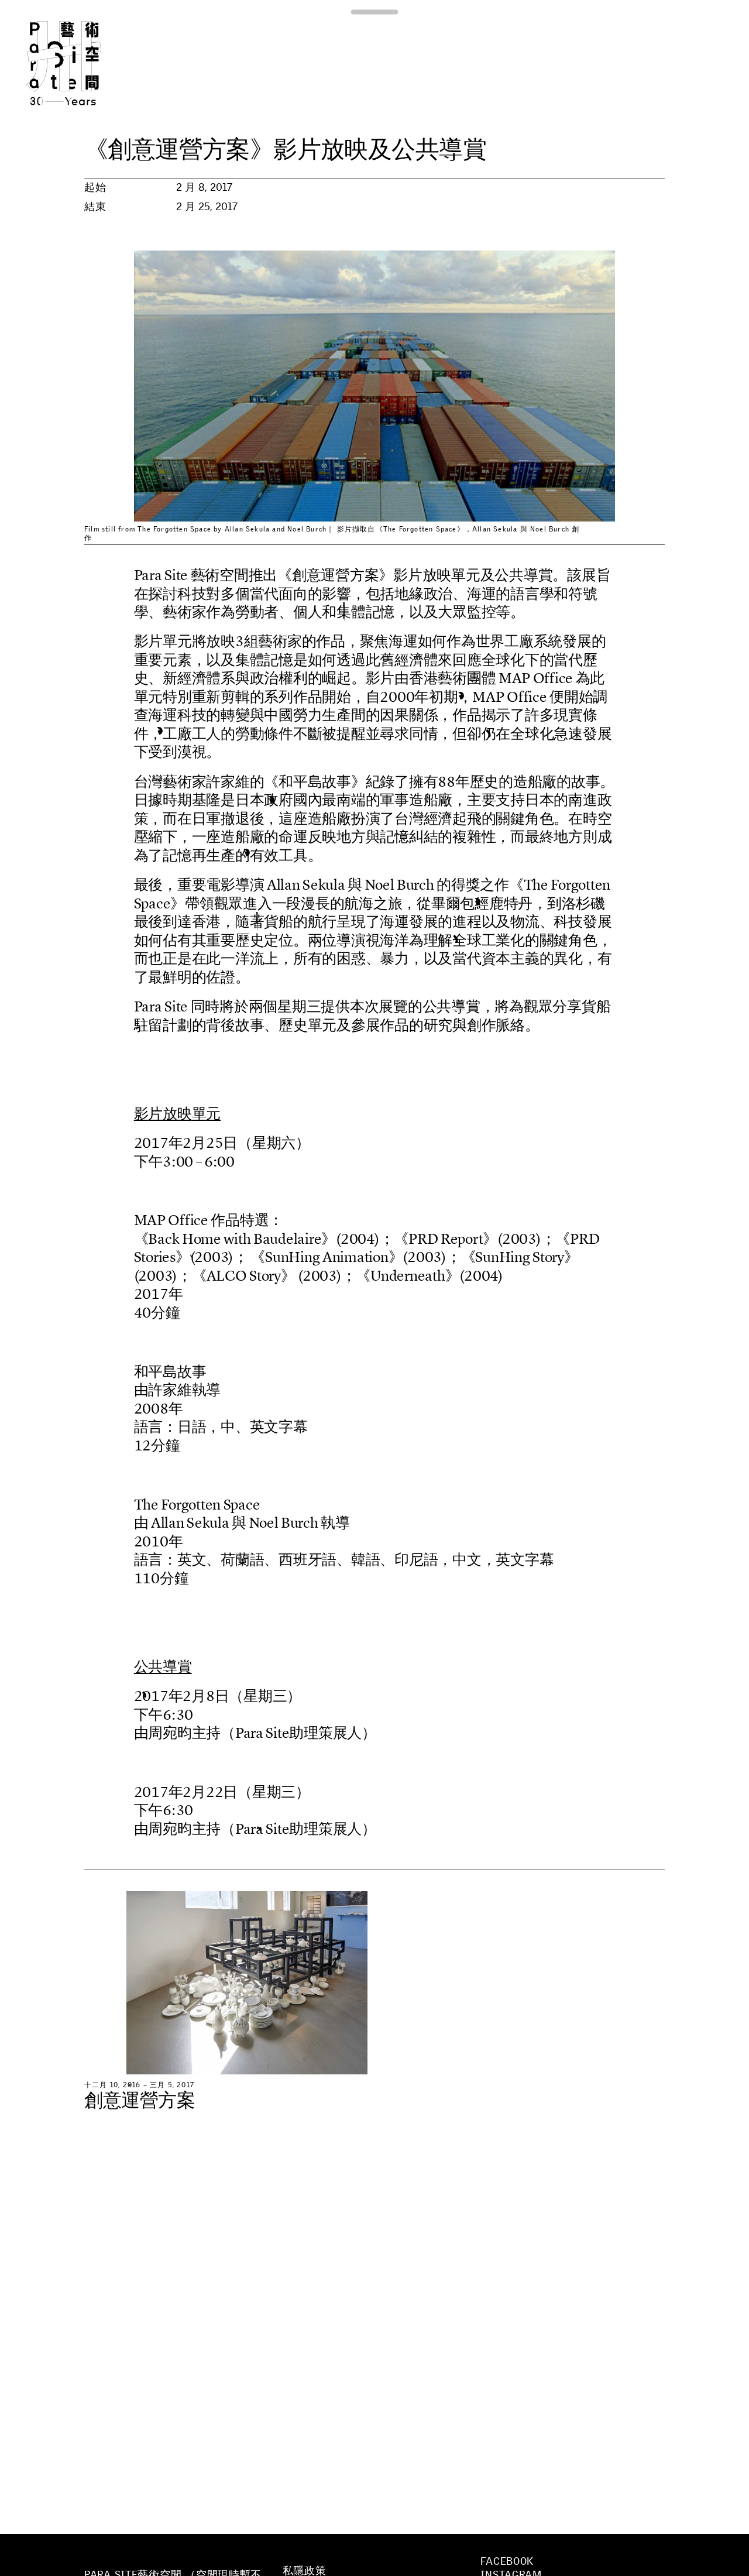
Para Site (83, 63)
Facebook (507, 2561)
